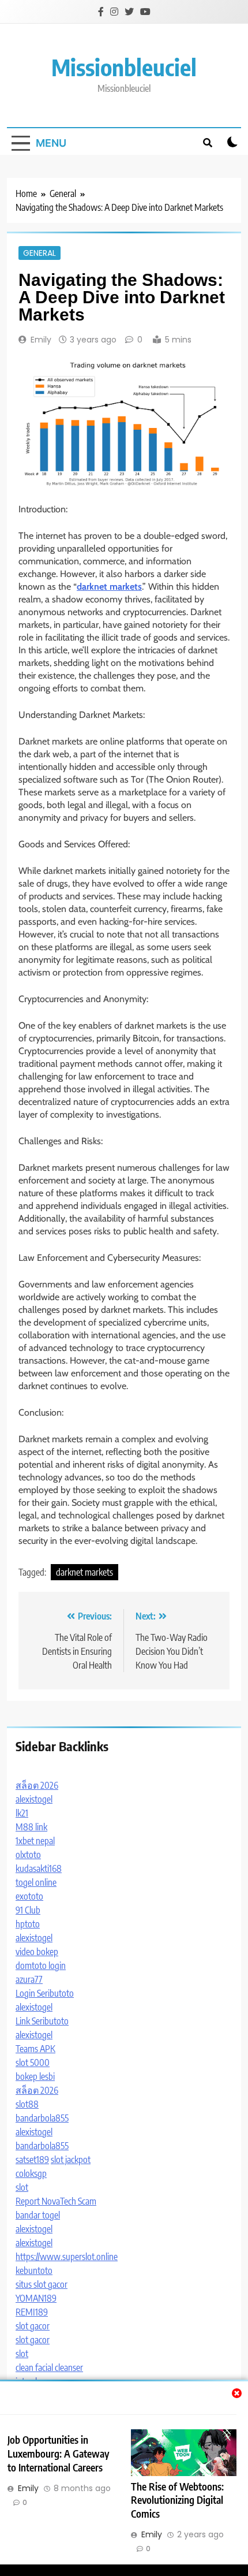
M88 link (31, 1827)
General (40, 253)
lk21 (22, 1813)
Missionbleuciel (124, 67)
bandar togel (38, 2215)
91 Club (28, 1910)
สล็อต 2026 (37, 1785)
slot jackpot (71, 2160)
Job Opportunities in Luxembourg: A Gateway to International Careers (58, 2454)
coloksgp (31, 2173)
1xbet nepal (35, 1841)
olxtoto (28, 1855)
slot (22, 2187)
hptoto (28, 1924)
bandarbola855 (42, 2118)
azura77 (29, 1979)
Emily (41, 340)
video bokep (37, 1952)
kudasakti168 (39, 1868)
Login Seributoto (45, 1993)
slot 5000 (33, 2063)
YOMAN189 (36, 2298)
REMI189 (32, 2312)
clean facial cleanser (49, 2367)
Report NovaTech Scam (56, 2201)
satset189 (32, 2160)
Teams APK (35, 2049)
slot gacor (33, 2326)
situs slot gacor (42, 2284)
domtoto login (41, 1965)
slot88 (27, 2104)
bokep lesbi (35, 2076)
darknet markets (84, 1572)
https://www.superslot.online (67, 2257)
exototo (29, 1896)
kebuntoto (34, 2270)
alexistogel (34, 1799)
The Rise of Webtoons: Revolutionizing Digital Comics (177, 2500)
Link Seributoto (42, 2021)
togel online (36, 1882)
